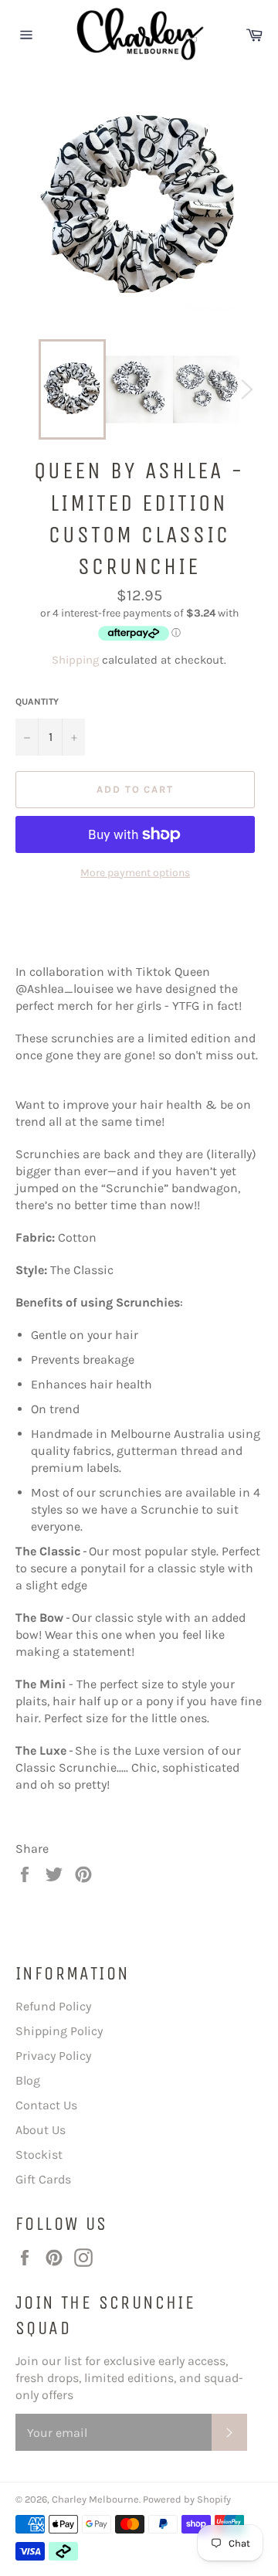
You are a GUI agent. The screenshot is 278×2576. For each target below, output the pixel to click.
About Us (41, 2130)
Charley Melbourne (95, 2499)
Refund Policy (53, 2006)
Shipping (75, 660)
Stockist (39, 2155)
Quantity (37, 702)
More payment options (135, 873)
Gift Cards (43, 2179)
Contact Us (46, 2105)
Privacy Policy (53, 2056)
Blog (28, 2080)
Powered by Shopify (187, 2499)
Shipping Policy (59, 2031)
